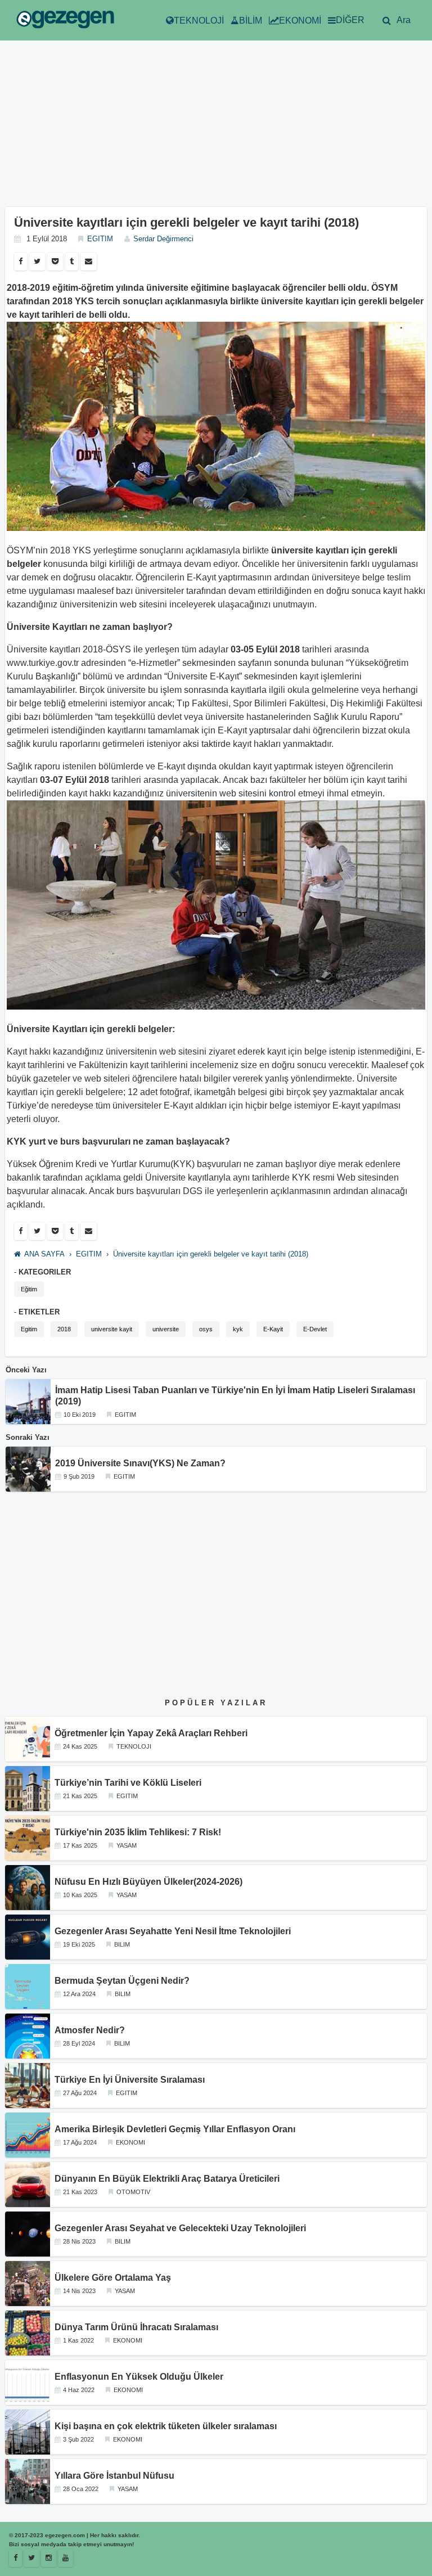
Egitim (29, 1329)
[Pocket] (55, 262)
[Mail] (89, 262)
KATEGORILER (45, 1272)
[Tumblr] (72, 262)
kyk (238, 1329)
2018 (64, 1329)
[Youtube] (66, 2558)
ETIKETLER (39, 1312)
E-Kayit (273, 1329)
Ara (404, 20)
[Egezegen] (31, 2558)
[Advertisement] (216, 128)
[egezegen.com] (65, 21)
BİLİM (251, 21)
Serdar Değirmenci (163, 239)
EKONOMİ (300, 21)
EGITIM (100, 239)
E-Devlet (315, 1329)
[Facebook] (21, 262)
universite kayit (112, 1329)
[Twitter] (37, 262)
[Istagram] (49, 2558)
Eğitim (29, 1289)
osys (206, 1329)
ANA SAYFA (44, 1254)
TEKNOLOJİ (199, 21)
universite (166, 1329)
